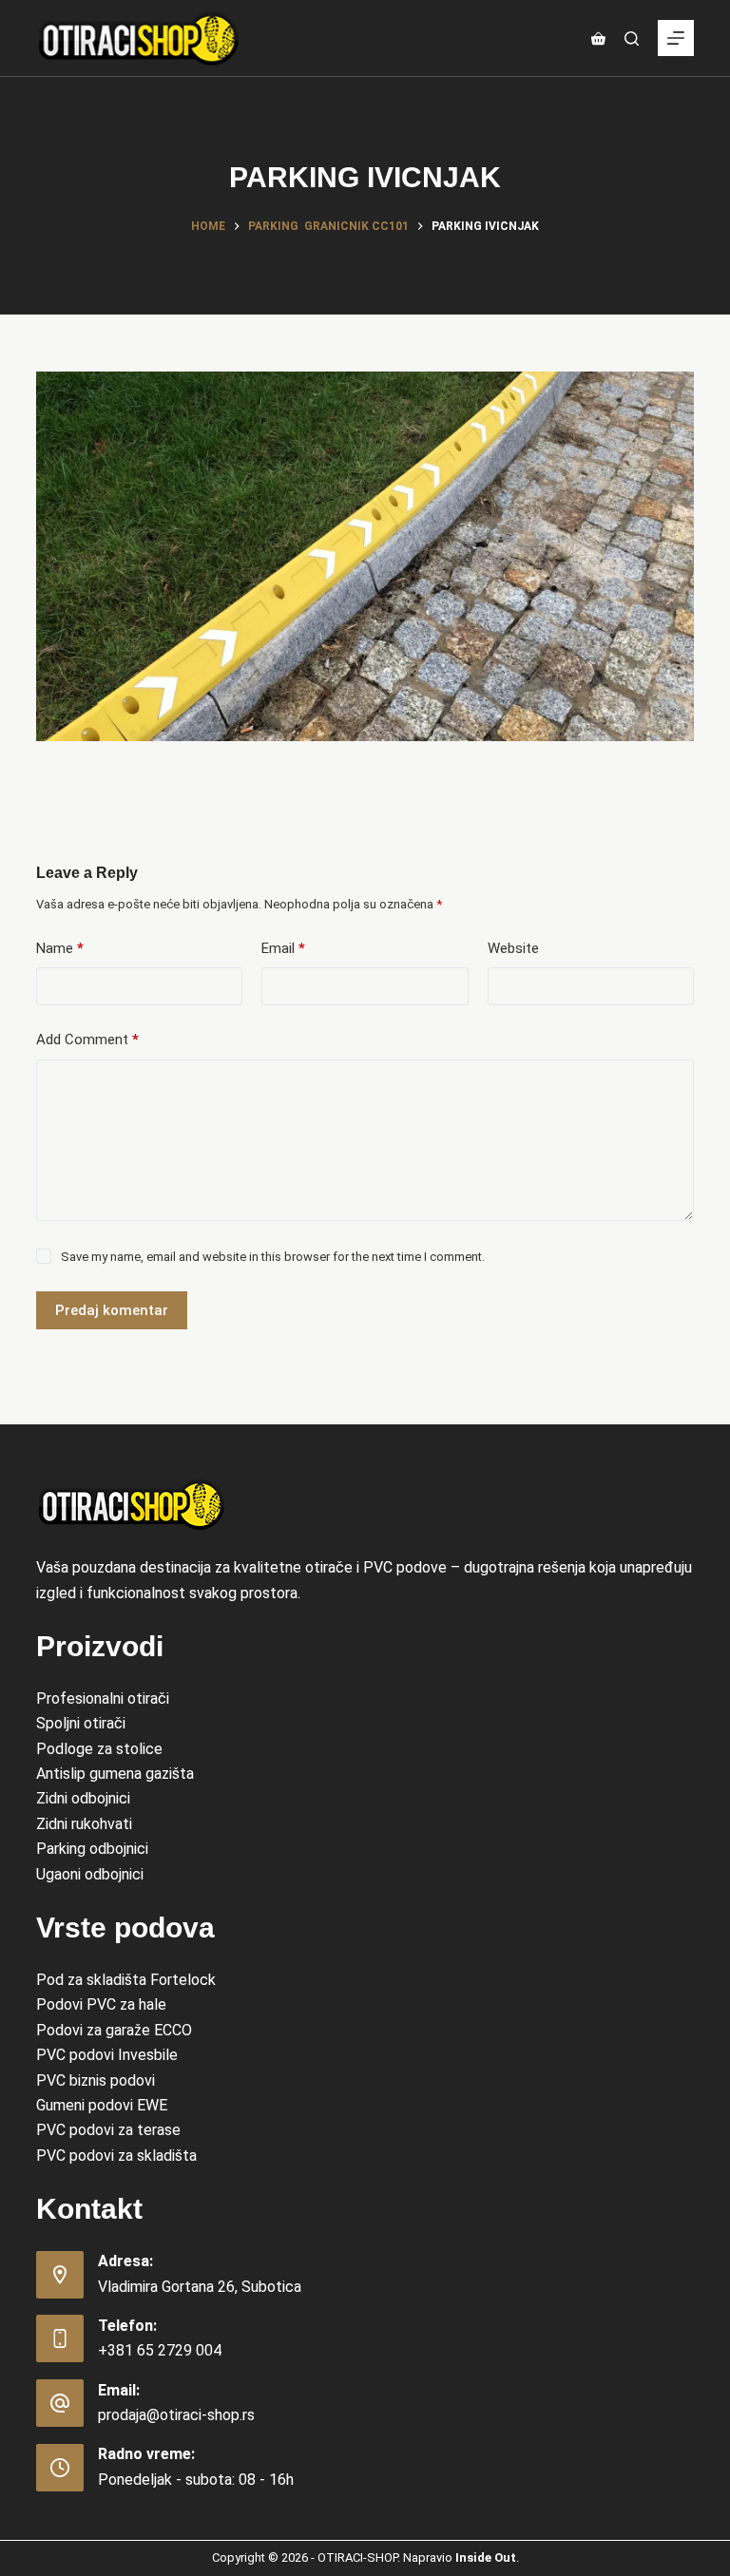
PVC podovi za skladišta (116, 2156)
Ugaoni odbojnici (90, 1874)
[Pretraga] (632, 38)
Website (513, 948)
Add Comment (87, 1040)
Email (283, 948)
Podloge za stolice (99, 1749)
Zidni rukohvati (84, 1824)
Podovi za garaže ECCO (114, 2030)
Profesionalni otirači (103, 1698)
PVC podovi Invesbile (107, 2055)
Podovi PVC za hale (101, 2004)
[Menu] (676, 38)
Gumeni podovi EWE (102, 2105)
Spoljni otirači (81, 1723)
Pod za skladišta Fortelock (126, 1980)
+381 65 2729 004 (160, 2350)
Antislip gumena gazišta (115, 1774)
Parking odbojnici (92, 1849)
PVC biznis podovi (96, 2080)
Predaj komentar (112, 1310)
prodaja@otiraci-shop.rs (176, 2415)
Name (60, 948)
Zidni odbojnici (83, 1798)
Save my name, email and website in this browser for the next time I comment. (273, 1257)
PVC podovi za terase (108, 2130)
